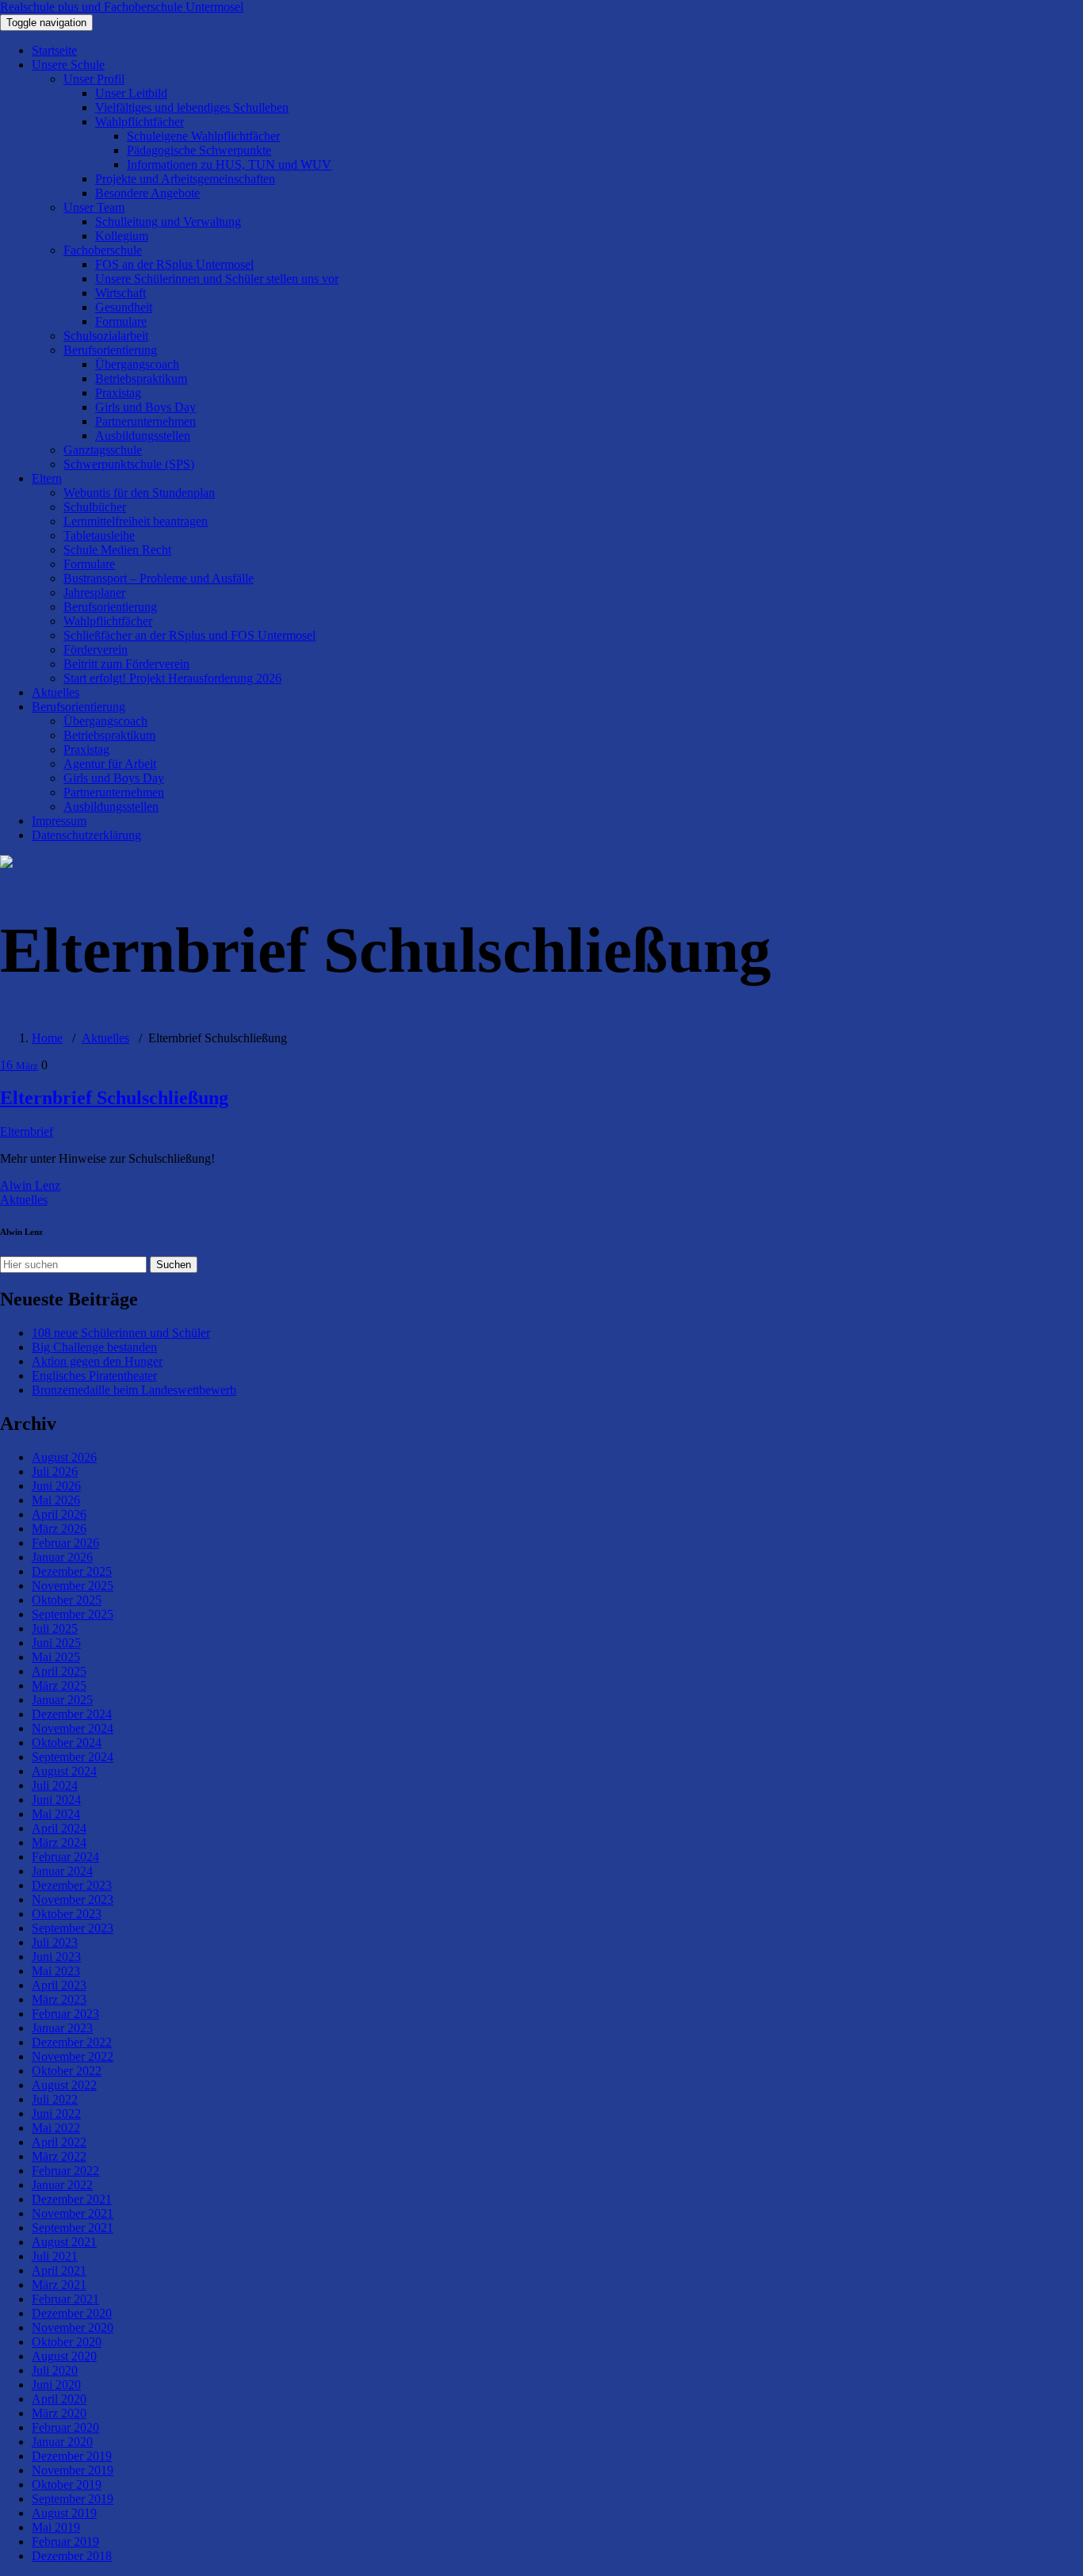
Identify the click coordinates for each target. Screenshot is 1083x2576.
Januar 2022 (62, 2185)
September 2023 (73, 1928)
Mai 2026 (56, 1500)
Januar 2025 (62, 1700)
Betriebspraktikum (141, 378)
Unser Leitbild (131, 93)
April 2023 (59, 1985)
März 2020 (59, 2413)
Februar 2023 (65, 2014)
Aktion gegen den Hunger (97, 1361)
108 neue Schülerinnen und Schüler (121, 1333)
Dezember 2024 (72, 1714)
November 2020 (73, 2328)
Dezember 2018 (72, 2556)
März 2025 (59, 1685)
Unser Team (94, 207)
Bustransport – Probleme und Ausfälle (159, 578)
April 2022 (59, 2142)
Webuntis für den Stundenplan (139, 493)
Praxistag (118, 393)
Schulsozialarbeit (106, 336)
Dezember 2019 (72, 2456)
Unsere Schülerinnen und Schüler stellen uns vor (217, 279)
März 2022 (59, 2156)
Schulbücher (95, 507)
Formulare (121, 321)
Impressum (59, 821)
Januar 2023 (62, 2028)
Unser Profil (94, 79)
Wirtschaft (121, 293)
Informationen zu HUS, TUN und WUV (229, 164)
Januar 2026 (62, 1557)
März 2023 (59, 1999)
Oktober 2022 (67, 2071)
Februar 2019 (65, 2542)
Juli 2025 (55, 1628)
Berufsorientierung (110, 350)
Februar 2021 (65, 2299)
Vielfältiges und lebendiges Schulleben (192, 107)
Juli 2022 (55, 2099)
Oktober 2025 (67, 1600)
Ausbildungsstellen (143, 436)
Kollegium (122, 236)
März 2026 (59, 1529)
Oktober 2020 (67, 2342)
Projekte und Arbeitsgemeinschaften (185, 179)
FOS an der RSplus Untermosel (174, 264)
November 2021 (73, 2213)
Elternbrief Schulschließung (114, 1098)
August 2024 (64, 1771)
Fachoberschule (103, 250)
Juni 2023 (56, 1957)
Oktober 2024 (67, 1743)
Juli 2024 (55, 1785)
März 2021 (59, 2285)
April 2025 (59, 1671)
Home (47, 1038)
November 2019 (73, 2470)
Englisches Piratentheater (94, 1376)
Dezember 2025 (72, 1571)
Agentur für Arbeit (110, 764)
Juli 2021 (55, 2256)
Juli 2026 (55, 1471)
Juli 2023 (55, 1942)
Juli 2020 (55, 2370)
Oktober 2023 (67, 1914)
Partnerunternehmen (145, 421)
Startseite (54, 50)
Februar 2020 (65, 2427)
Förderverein (96, 650)
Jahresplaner (94, 592)
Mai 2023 (56, 1971)
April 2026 (59, 1514)
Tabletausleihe (99, 535)
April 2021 (59, 2270)
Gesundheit (124, 307)
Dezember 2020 (72, 2313)
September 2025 (73, 1614)
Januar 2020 (62, 2442)
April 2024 (59, 1828)
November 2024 (73, 1728)
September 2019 (73, 2499)
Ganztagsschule (103, 450)
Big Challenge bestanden (94, 1347)
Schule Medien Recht (117, 550)
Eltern (47, 478)
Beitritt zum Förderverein (126, 664)
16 (19, 1065)
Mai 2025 (56, 1657)
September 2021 (73, 2228)
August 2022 (64, 2085)
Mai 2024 (56, 1814)
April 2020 (59, 2399)
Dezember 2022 (72, 2042)
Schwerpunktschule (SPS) (129, 464)
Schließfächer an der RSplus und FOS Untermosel (189, 635)
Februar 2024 (65, 1857)
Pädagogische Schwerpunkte (199, 150)
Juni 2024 (56, 1800)
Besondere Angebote (147, 193)
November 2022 (73, 2056)
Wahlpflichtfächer (140, 122)
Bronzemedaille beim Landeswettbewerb (134, 1390)
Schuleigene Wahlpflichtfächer (203, 136)
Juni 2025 (56, 1643)
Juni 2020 (56, 2385)
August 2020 (64, 2356)
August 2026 (64, 1457)
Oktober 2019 (67, 2484)
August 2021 (64, 2242)
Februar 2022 (65, 2171)
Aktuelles (55, 692)
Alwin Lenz (30, 1185)
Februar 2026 (65, 1543)
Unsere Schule (68, 65)
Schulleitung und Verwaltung (168, 222)
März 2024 (59, 1842)
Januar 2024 (62, 1871)
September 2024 (73, 1757)
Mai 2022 (56, 2128)
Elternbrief (27, 1131)
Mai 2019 (56, 2527)
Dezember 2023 (72, 1885)
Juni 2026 (56, 1486)
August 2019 (64, 2513)
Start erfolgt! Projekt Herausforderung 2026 (172, 678)
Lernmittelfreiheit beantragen (136, 521)
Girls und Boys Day (145, 407)
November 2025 (73, 1586)
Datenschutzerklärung (86, 835)
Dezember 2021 (72, 2199)
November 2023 (73, 1900)
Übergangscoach (137, 364)
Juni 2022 (56, 2114)
